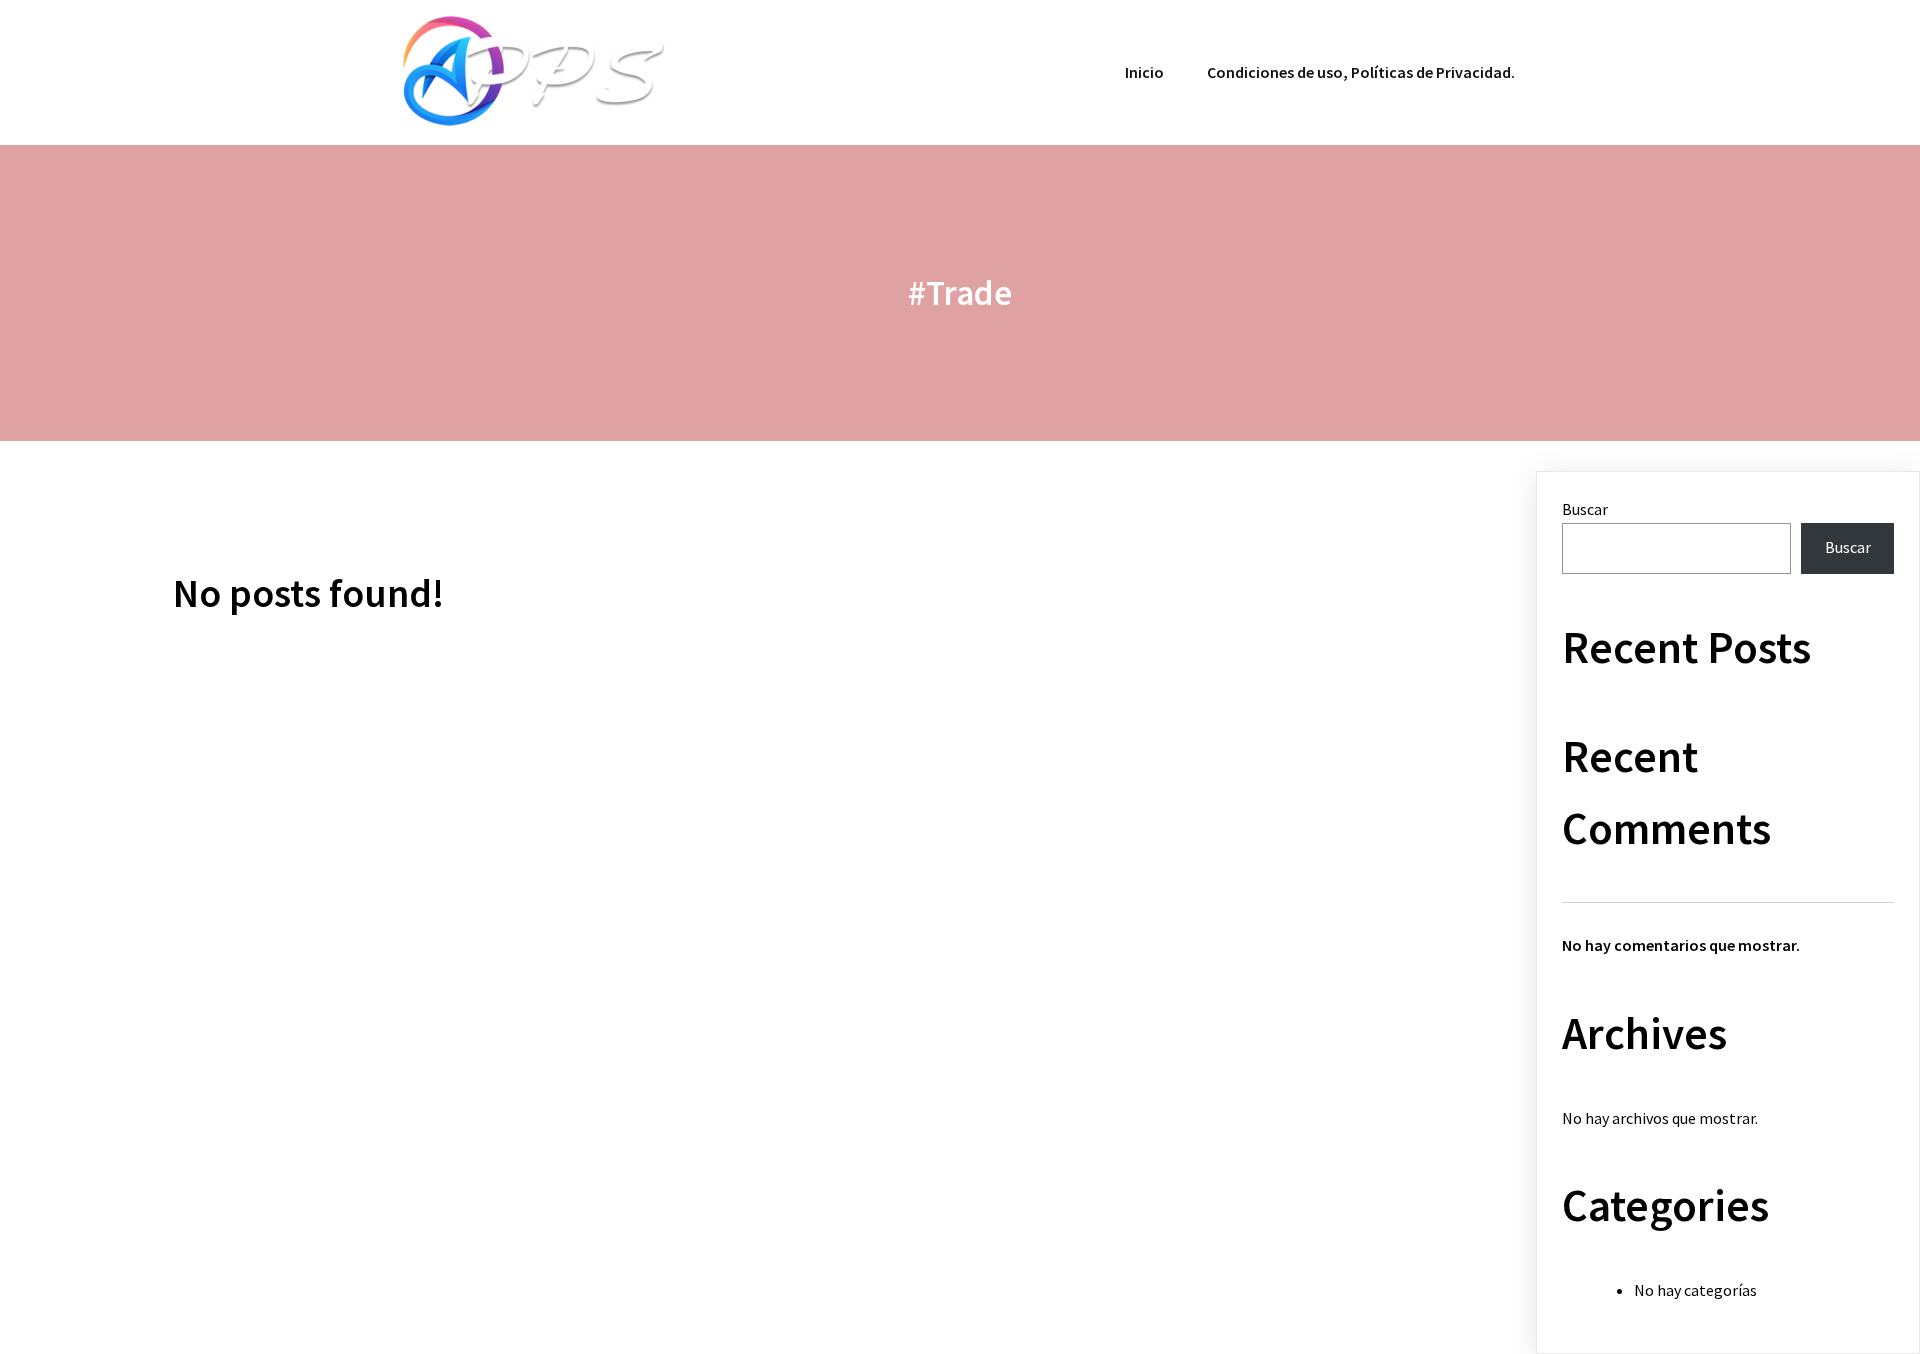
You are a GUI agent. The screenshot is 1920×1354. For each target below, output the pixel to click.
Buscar (1585, 509)
